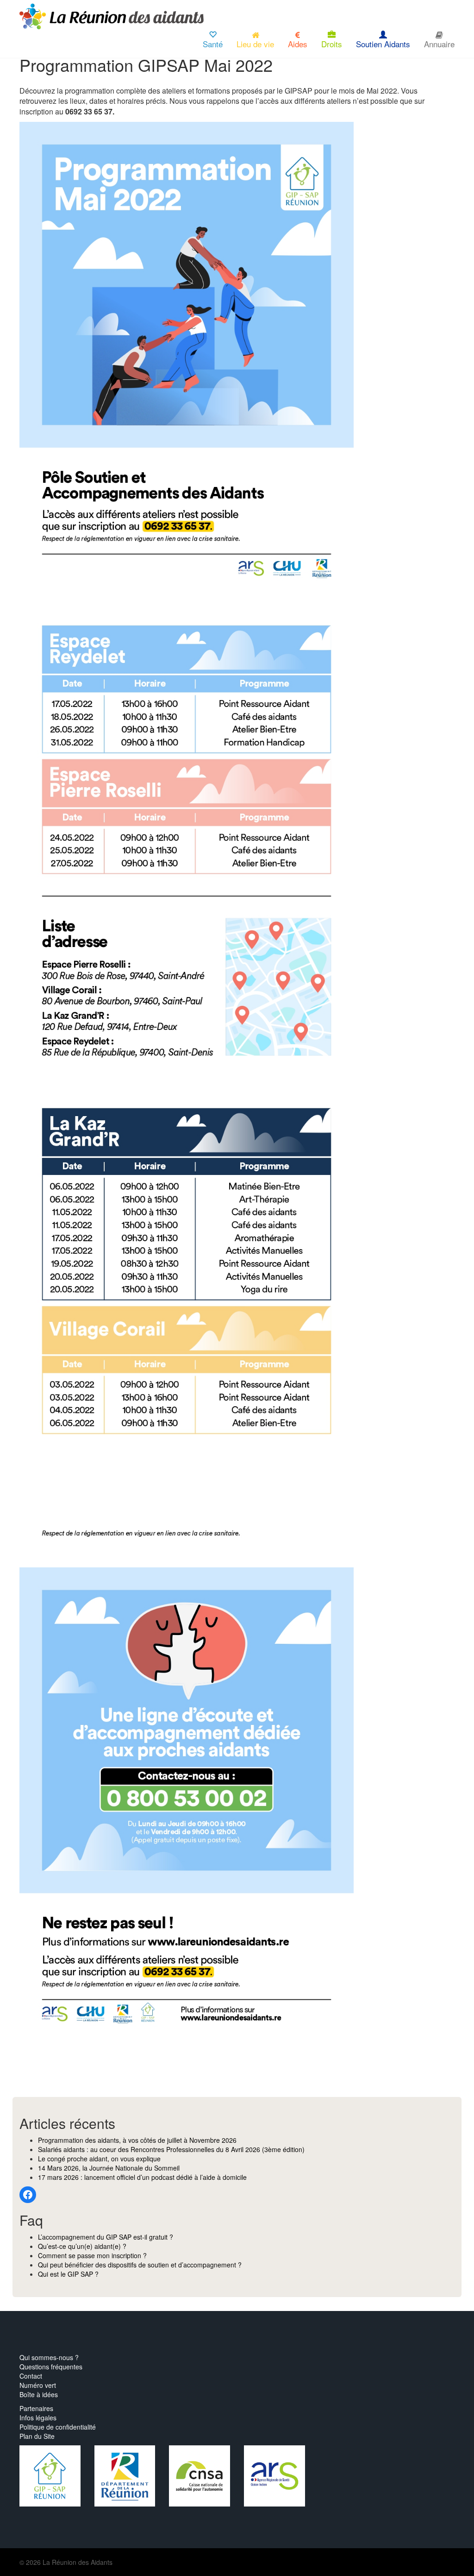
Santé (213, 44)
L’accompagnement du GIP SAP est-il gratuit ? (106, 2237)
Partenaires (36, 2408)
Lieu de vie (255, 44)
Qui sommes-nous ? (49, 2357)
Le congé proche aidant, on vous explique (99, 2159)
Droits (332, 44)
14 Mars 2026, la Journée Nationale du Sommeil (109, 2168)
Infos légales (38, 2418)
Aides (298, 44)
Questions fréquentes (51, 2367)
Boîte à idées (39, 2394)
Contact (31, 2376)
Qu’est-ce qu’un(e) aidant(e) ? (82, 2246)
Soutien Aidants (383, 44)
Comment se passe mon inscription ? (92, 2255)
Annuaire (439, 44)
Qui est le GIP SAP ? (68, 2274)
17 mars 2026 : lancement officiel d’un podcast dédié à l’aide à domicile (142, 2177)
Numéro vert (38, 2385)
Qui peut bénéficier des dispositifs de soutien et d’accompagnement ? (140, 2265)
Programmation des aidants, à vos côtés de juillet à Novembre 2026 (137, 2140)
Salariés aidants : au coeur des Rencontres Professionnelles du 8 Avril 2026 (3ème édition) (171, 2149)
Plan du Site (37, 2436)
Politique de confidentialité (58, 2427)
